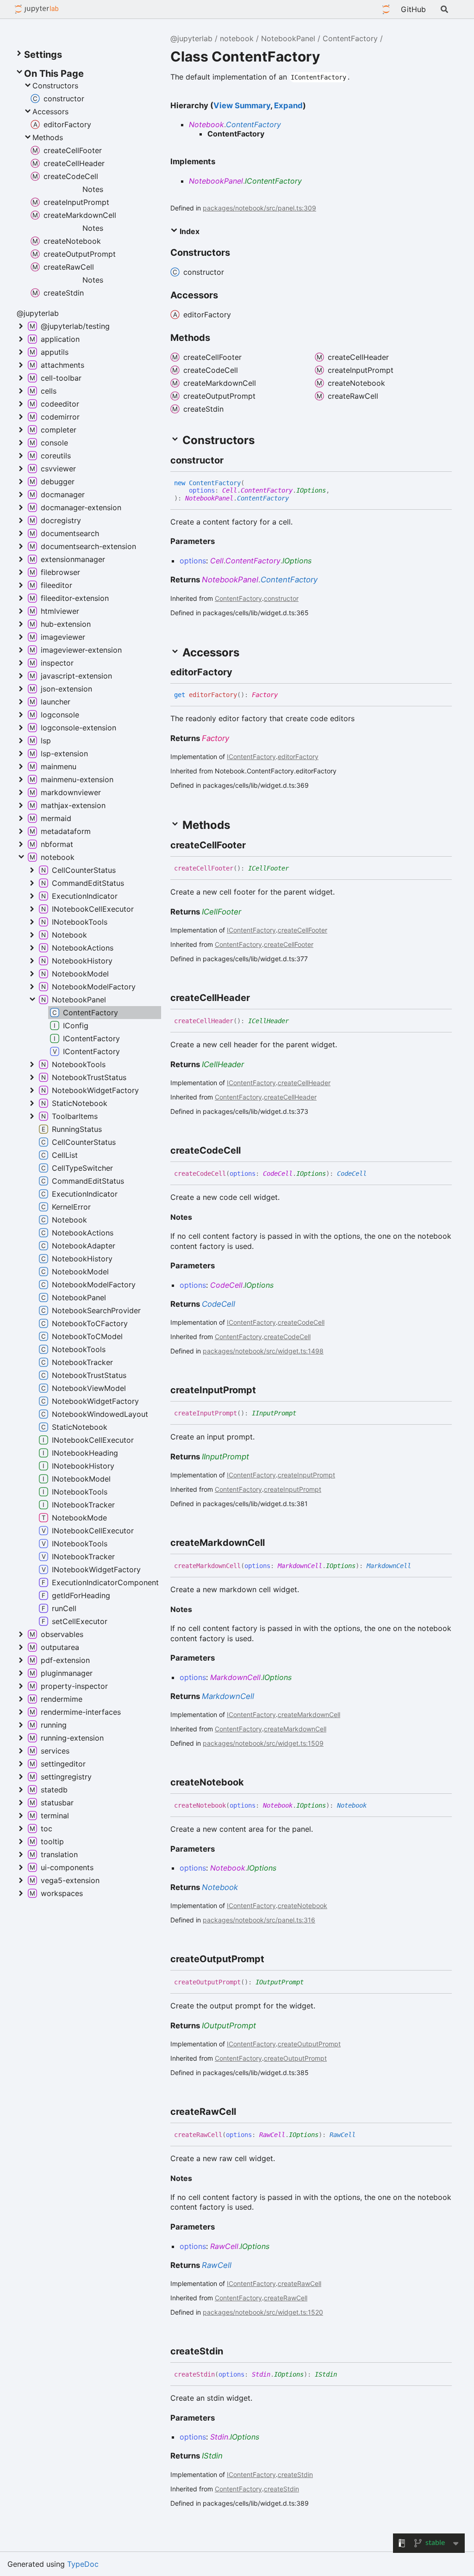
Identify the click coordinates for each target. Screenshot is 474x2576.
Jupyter (386, 9)
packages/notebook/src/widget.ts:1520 (263, 2312)
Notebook (206, 124)
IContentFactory (273, 181)
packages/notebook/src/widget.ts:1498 (263, 1351)
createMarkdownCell (309, 1714)
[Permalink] (232, 460)
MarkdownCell (300, 1566)
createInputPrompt (306, 1475)
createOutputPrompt (309, 2044)
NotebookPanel (288, 38)
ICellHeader (268, 1021)
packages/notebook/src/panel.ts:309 (259, 208)
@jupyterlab (37, 9)
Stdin (261, 2374)
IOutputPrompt (280, 1982)
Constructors (55, 86)
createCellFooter (302, 930)
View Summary (242, 105)
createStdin (295, 2474)
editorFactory (298, 757)
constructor (281, 598)
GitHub (413, 9)
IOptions (311, 490)
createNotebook (302, 1906)
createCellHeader (304, 1083)
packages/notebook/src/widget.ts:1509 (263, 1743)
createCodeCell (301, 1322)
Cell (230, 490)
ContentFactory (350, 38)
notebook (237, 38)
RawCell (272, 2135)
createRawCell (299, 2283)
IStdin (326, 2374)
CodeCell (278, 1174)
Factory (265, 695)
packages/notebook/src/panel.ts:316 (259, 1920)
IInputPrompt (274, 1413)
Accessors (50, 111)
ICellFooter (268, 868)
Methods (48, 137)
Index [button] (189, 231)
